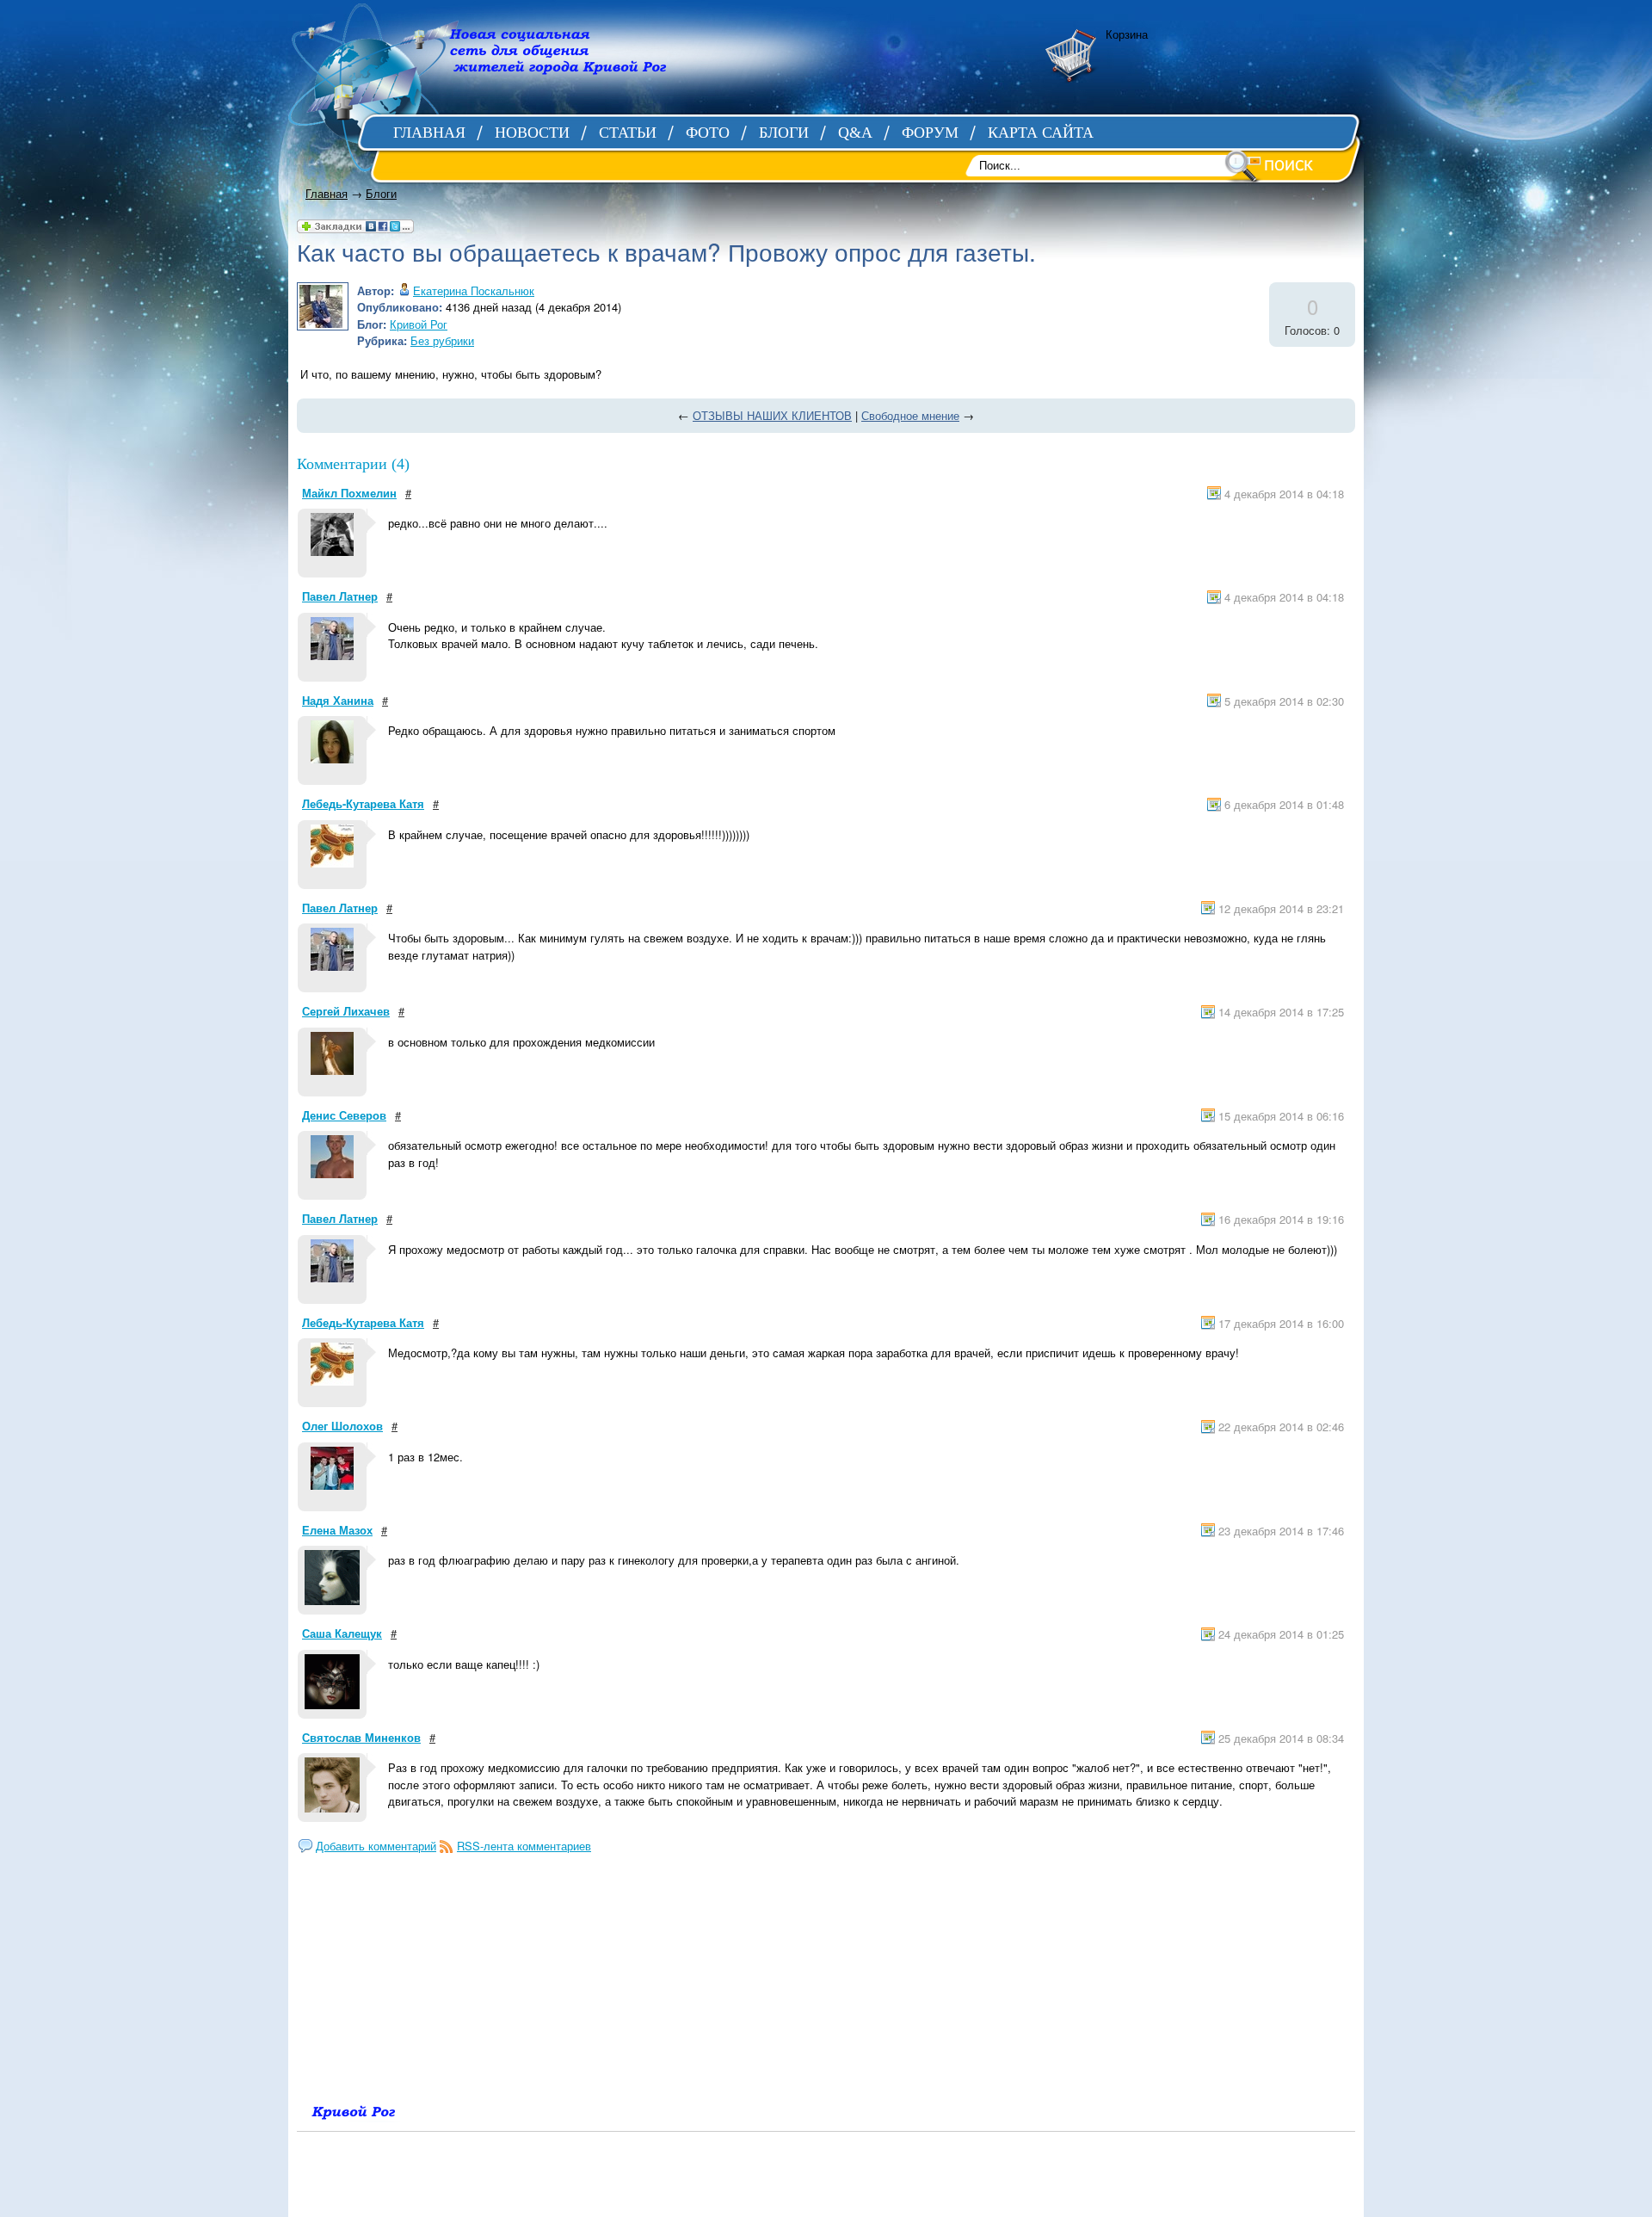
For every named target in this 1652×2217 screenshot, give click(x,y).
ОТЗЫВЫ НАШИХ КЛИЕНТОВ (772, 415)
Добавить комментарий (376, 1846)
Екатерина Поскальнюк (474, 290)
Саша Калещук (342, 1633)
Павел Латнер (340, 596)
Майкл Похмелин (349, 493)
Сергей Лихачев (346, 1011)
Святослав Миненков (361, 1737)
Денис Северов (344, 1115)
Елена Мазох (337, 1530)
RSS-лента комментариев (524, 1846)
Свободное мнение (910, 415)
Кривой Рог (419, 324)
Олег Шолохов (342, 1426)
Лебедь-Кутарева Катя (363, 803)
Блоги (381, 193)
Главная (327, 193)
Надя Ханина (338, 700)
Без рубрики (442, 340)
